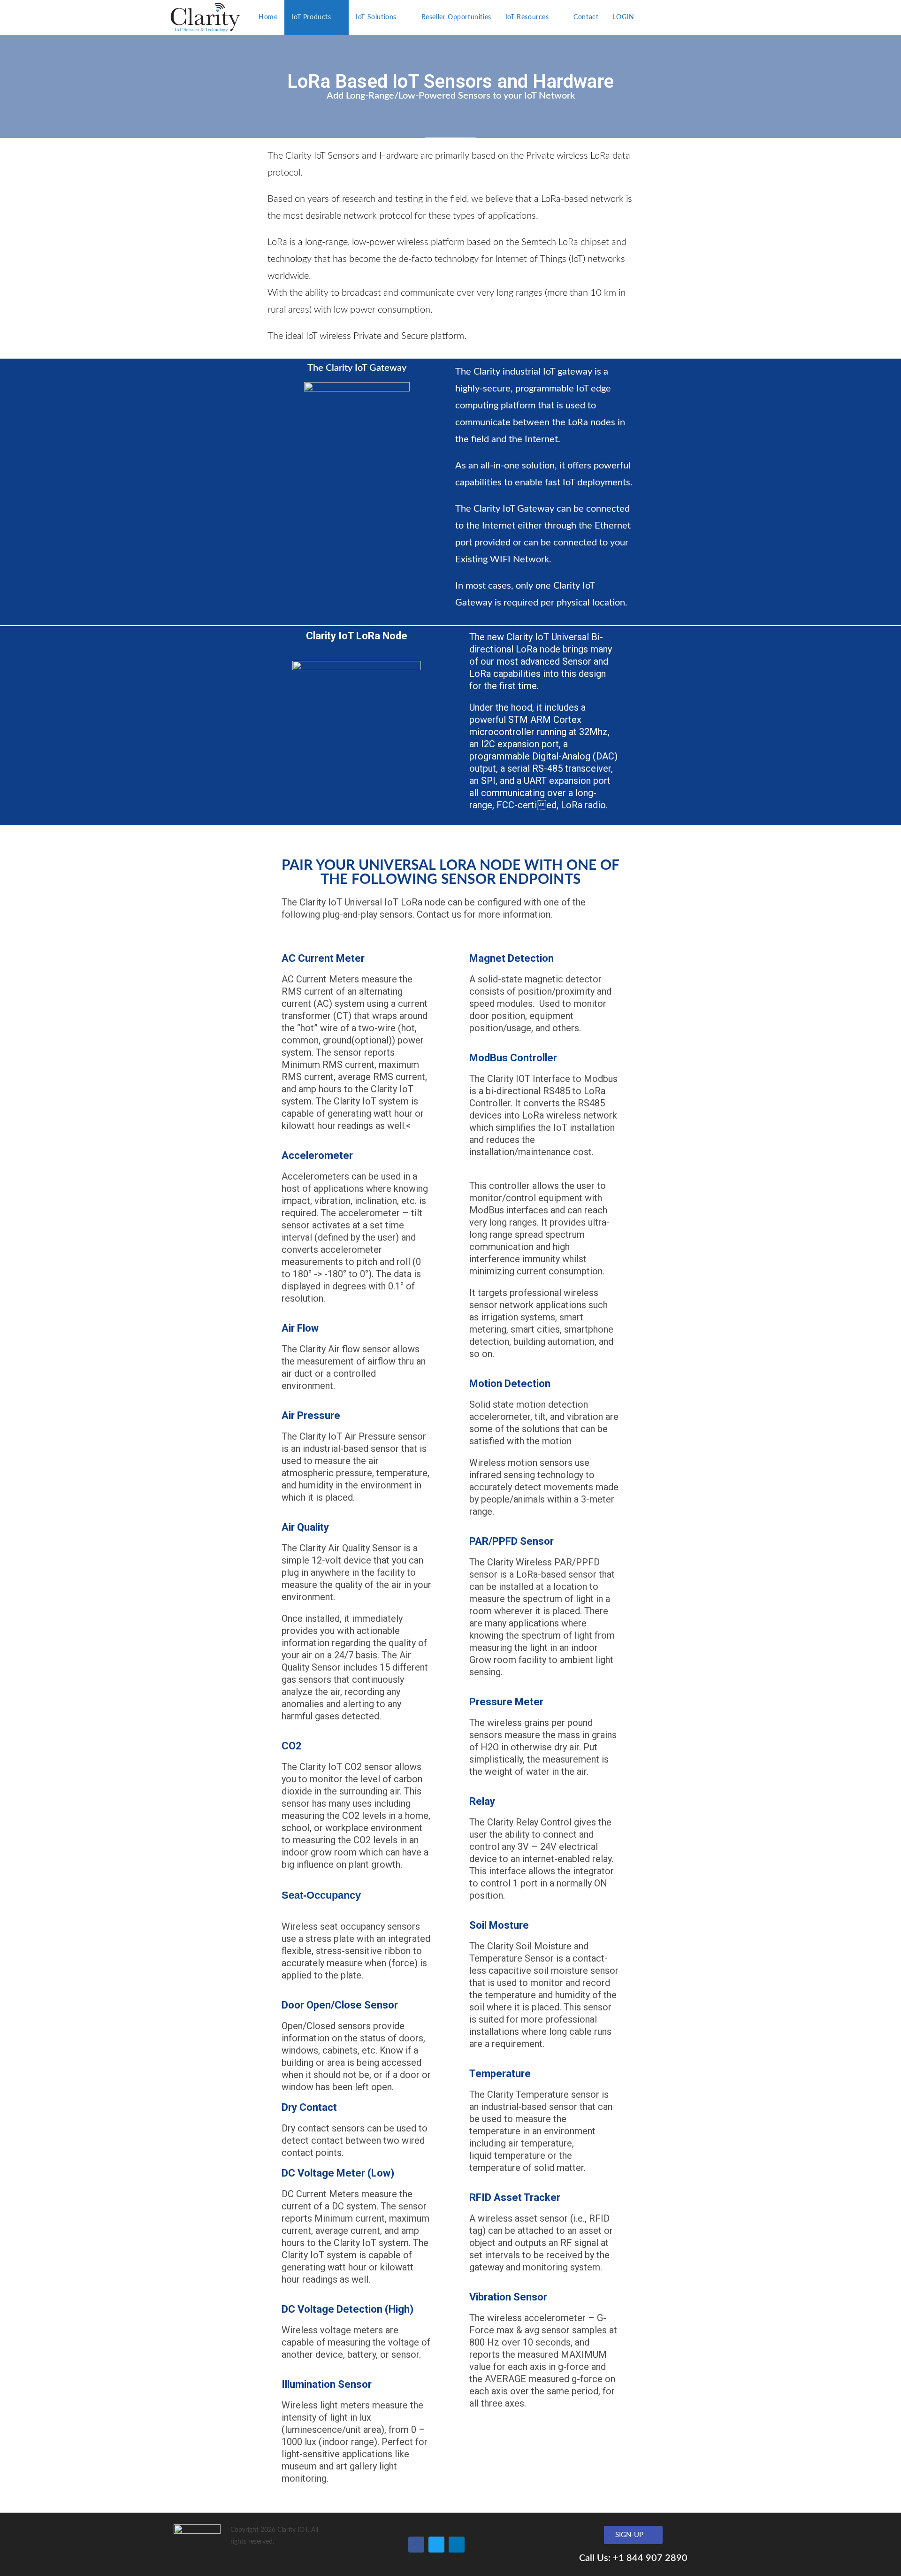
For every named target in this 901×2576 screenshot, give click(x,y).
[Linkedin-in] (457, 2545)
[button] (633, 2535)
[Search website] (651, 17)
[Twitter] (436, 2545)
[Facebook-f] (416, 2545)
